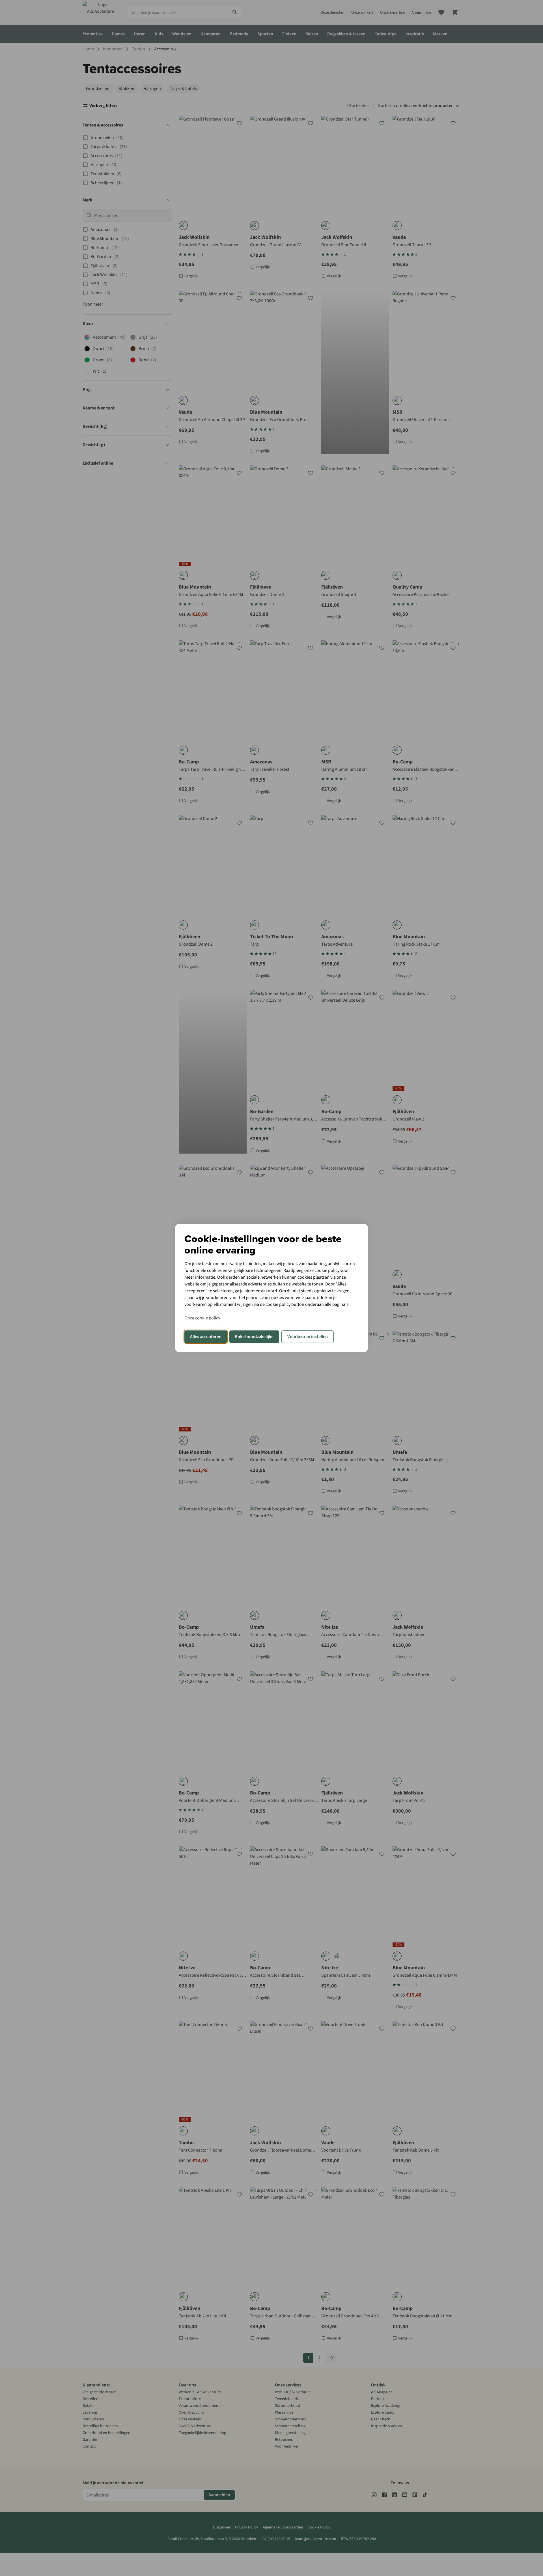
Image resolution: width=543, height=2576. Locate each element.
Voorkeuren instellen (308, 1337)
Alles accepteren (206, 1337)
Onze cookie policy (202, 1318)
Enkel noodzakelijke (254, 1337)
